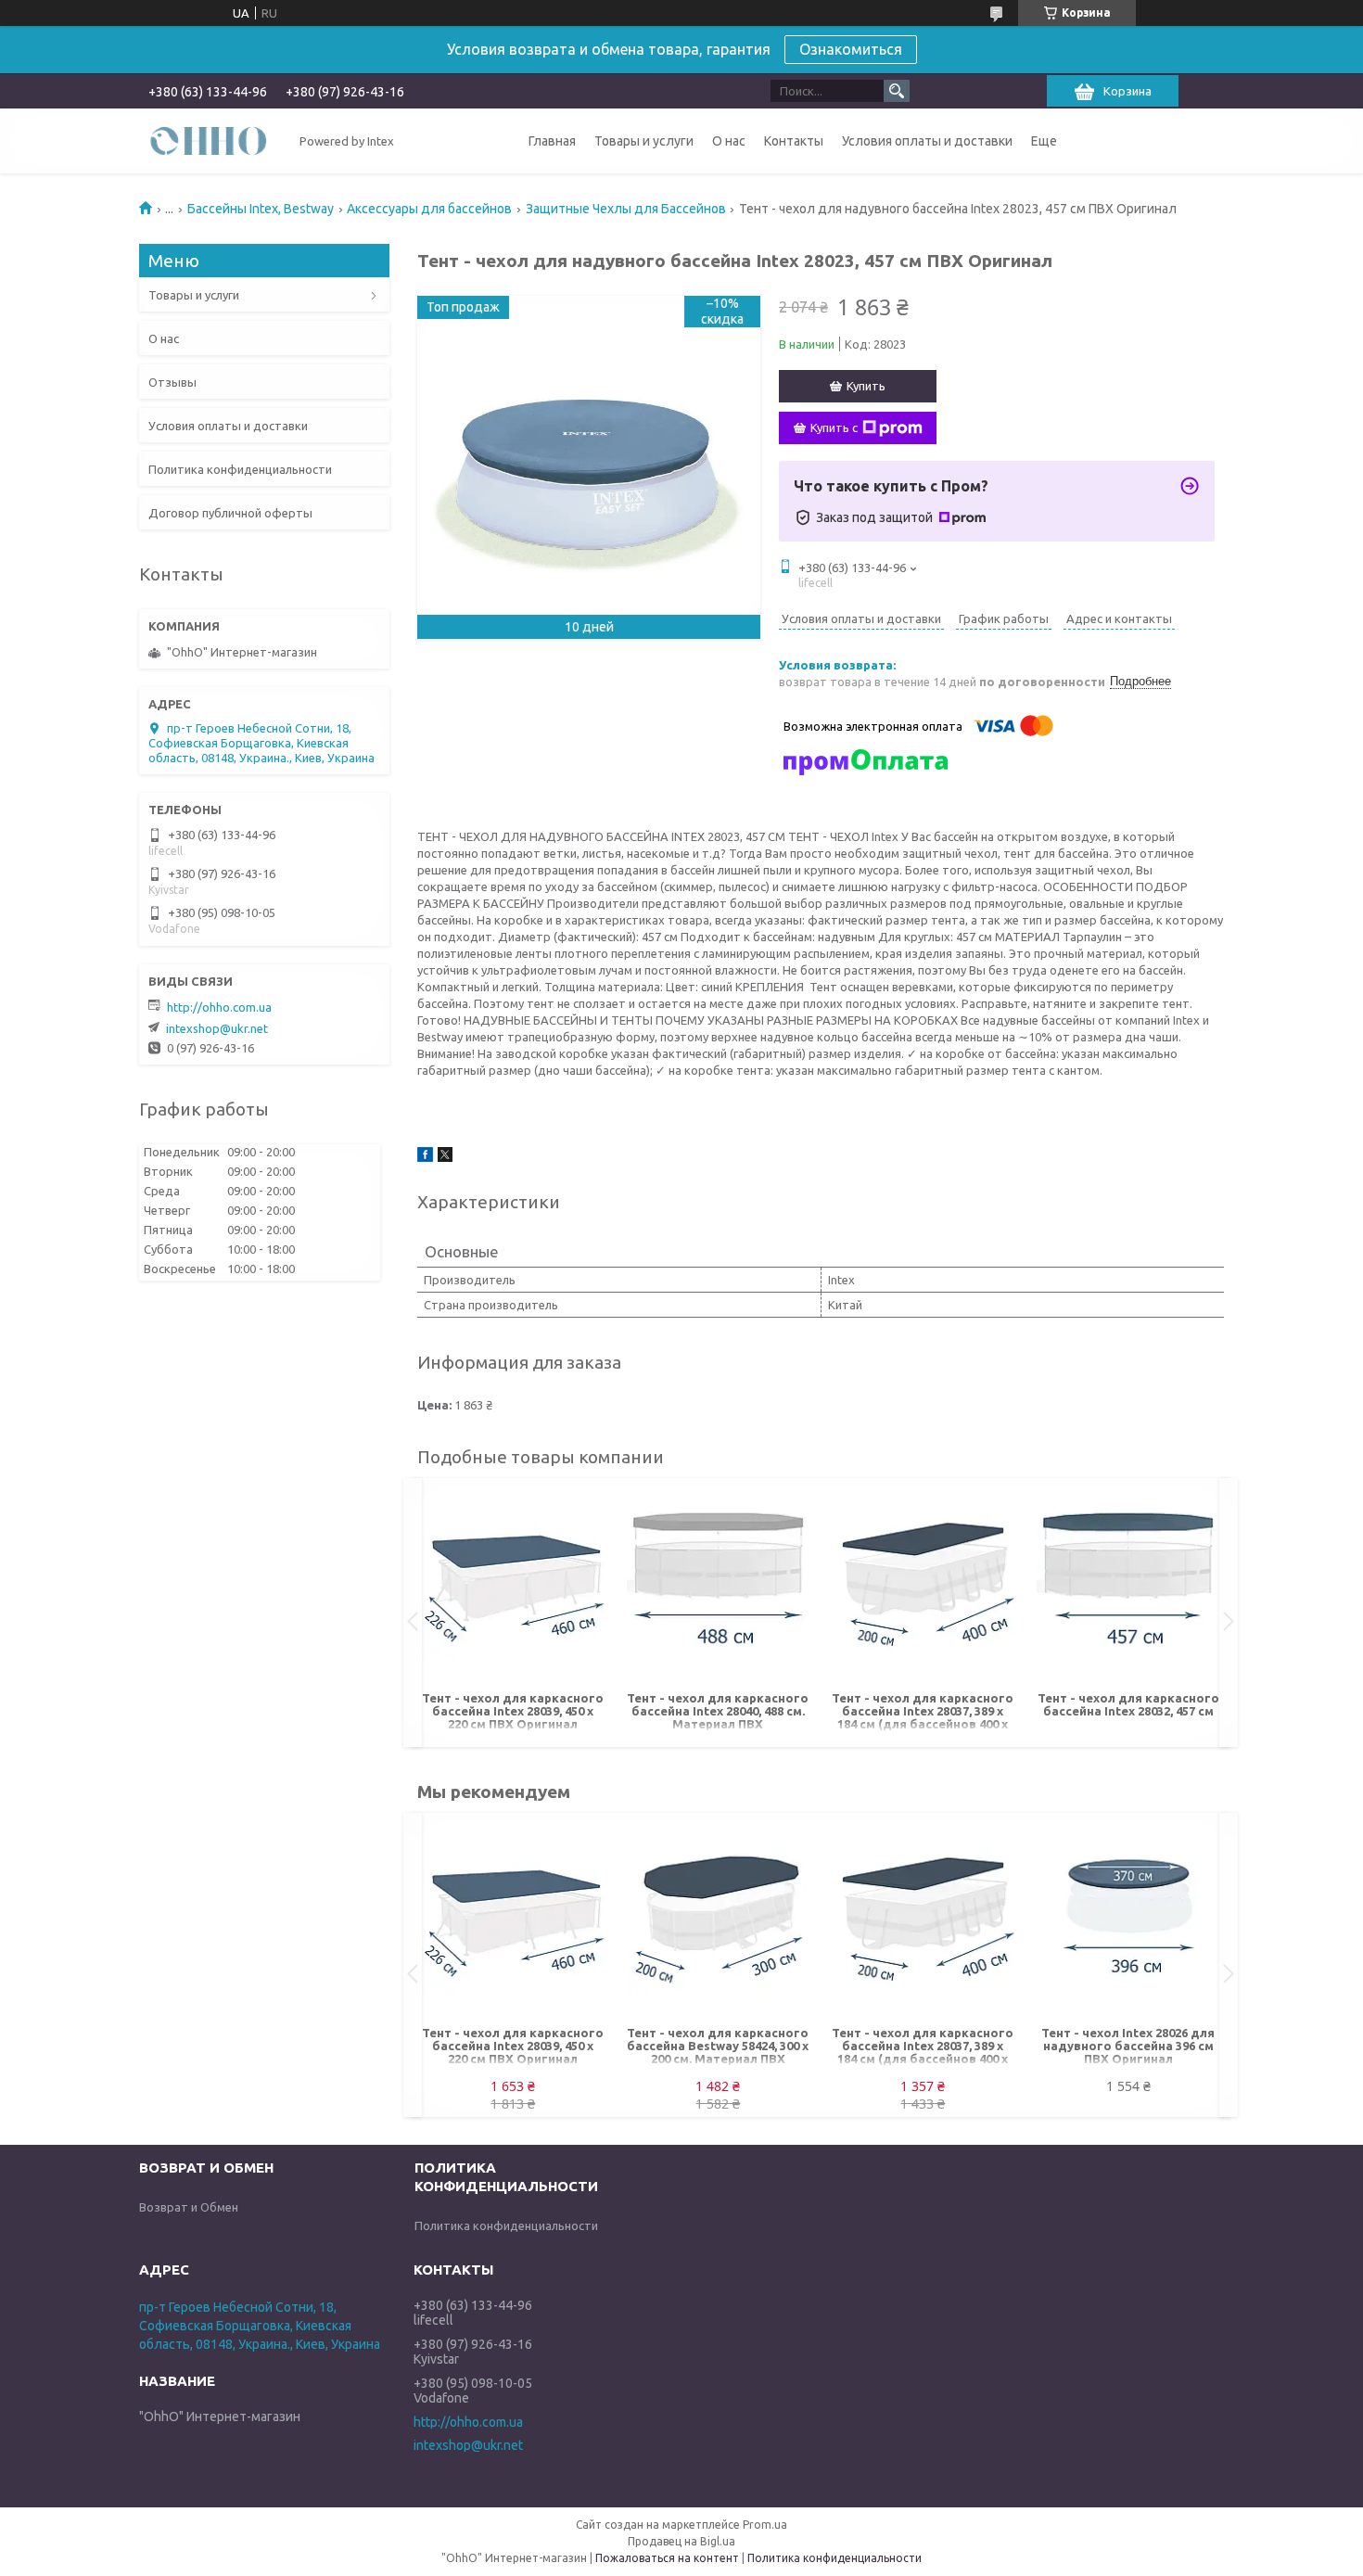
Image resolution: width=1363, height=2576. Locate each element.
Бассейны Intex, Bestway (261, 209)
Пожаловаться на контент (667, 2558)
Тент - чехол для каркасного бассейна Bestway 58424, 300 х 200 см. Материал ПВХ (718, 2046)
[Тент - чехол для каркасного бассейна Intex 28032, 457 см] (1128, 1589)
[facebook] (425, 1157)
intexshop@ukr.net (217, 1028)
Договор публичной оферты (230, 513)
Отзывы (172, 382)
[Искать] (897, 91)
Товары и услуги (644, 141)
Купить (866, 386)
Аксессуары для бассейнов (429, 209)
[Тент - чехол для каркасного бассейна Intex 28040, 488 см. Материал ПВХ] (718, 1589)
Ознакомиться (851, 49)
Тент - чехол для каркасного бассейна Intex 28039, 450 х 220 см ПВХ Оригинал (513, 1711)
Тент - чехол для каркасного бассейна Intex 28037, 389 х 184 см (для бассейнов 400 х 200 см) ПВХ (923, 1712)
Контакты (794, 141)
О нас (729, 141)
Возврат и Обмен (189, 2207)
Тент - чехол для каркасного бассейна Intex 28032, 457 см (1128, 1704)
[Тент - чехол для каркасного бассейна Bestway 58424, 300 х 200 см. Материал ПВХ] (718, 1924)
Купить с (834, 427)
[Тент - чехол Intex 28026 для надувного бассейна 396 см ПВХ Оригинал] (1128, 1924)
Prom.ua (765, 2525)
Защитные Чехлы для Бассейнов (626, 209)
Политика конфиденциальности (240, 469)
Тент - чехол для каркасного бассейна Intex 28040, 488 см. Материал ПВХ (718, 1711)
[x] (445, 1157)
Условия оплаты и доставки (927, 141)
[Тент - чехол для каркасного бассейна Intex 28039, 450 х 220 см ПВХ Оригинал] (513, 1589)
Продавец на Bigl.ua (681, 2541)
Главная (552, 141)
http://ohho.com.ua (219, 1007)
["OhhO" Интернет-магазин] (209, 140)
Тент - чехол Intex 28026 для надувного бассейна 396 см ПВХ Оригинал (1128, 2046)
